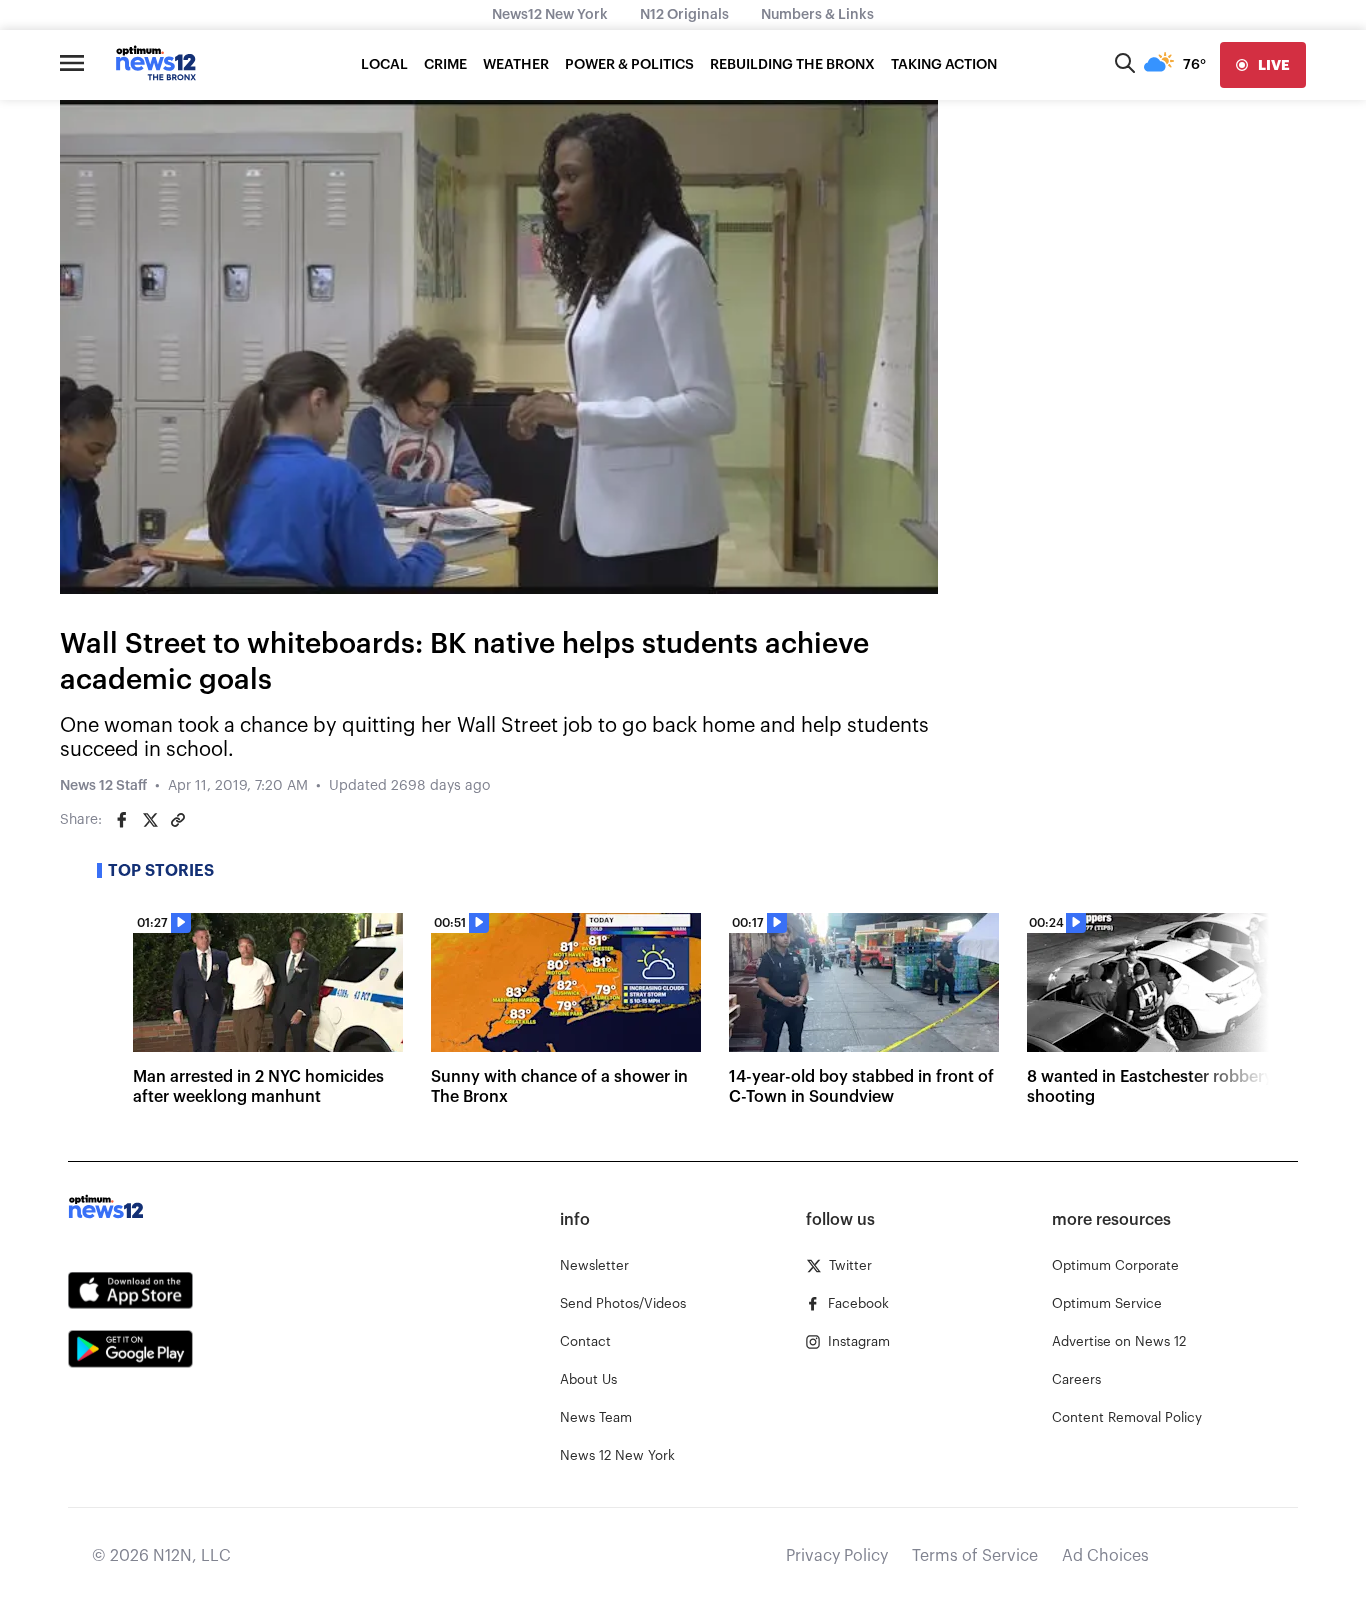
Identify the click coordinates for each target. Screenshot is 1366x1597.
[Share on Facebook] (122, 820)
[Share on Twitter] (150, 820)
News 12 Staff (103, 786)
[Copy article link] (178, 820)
